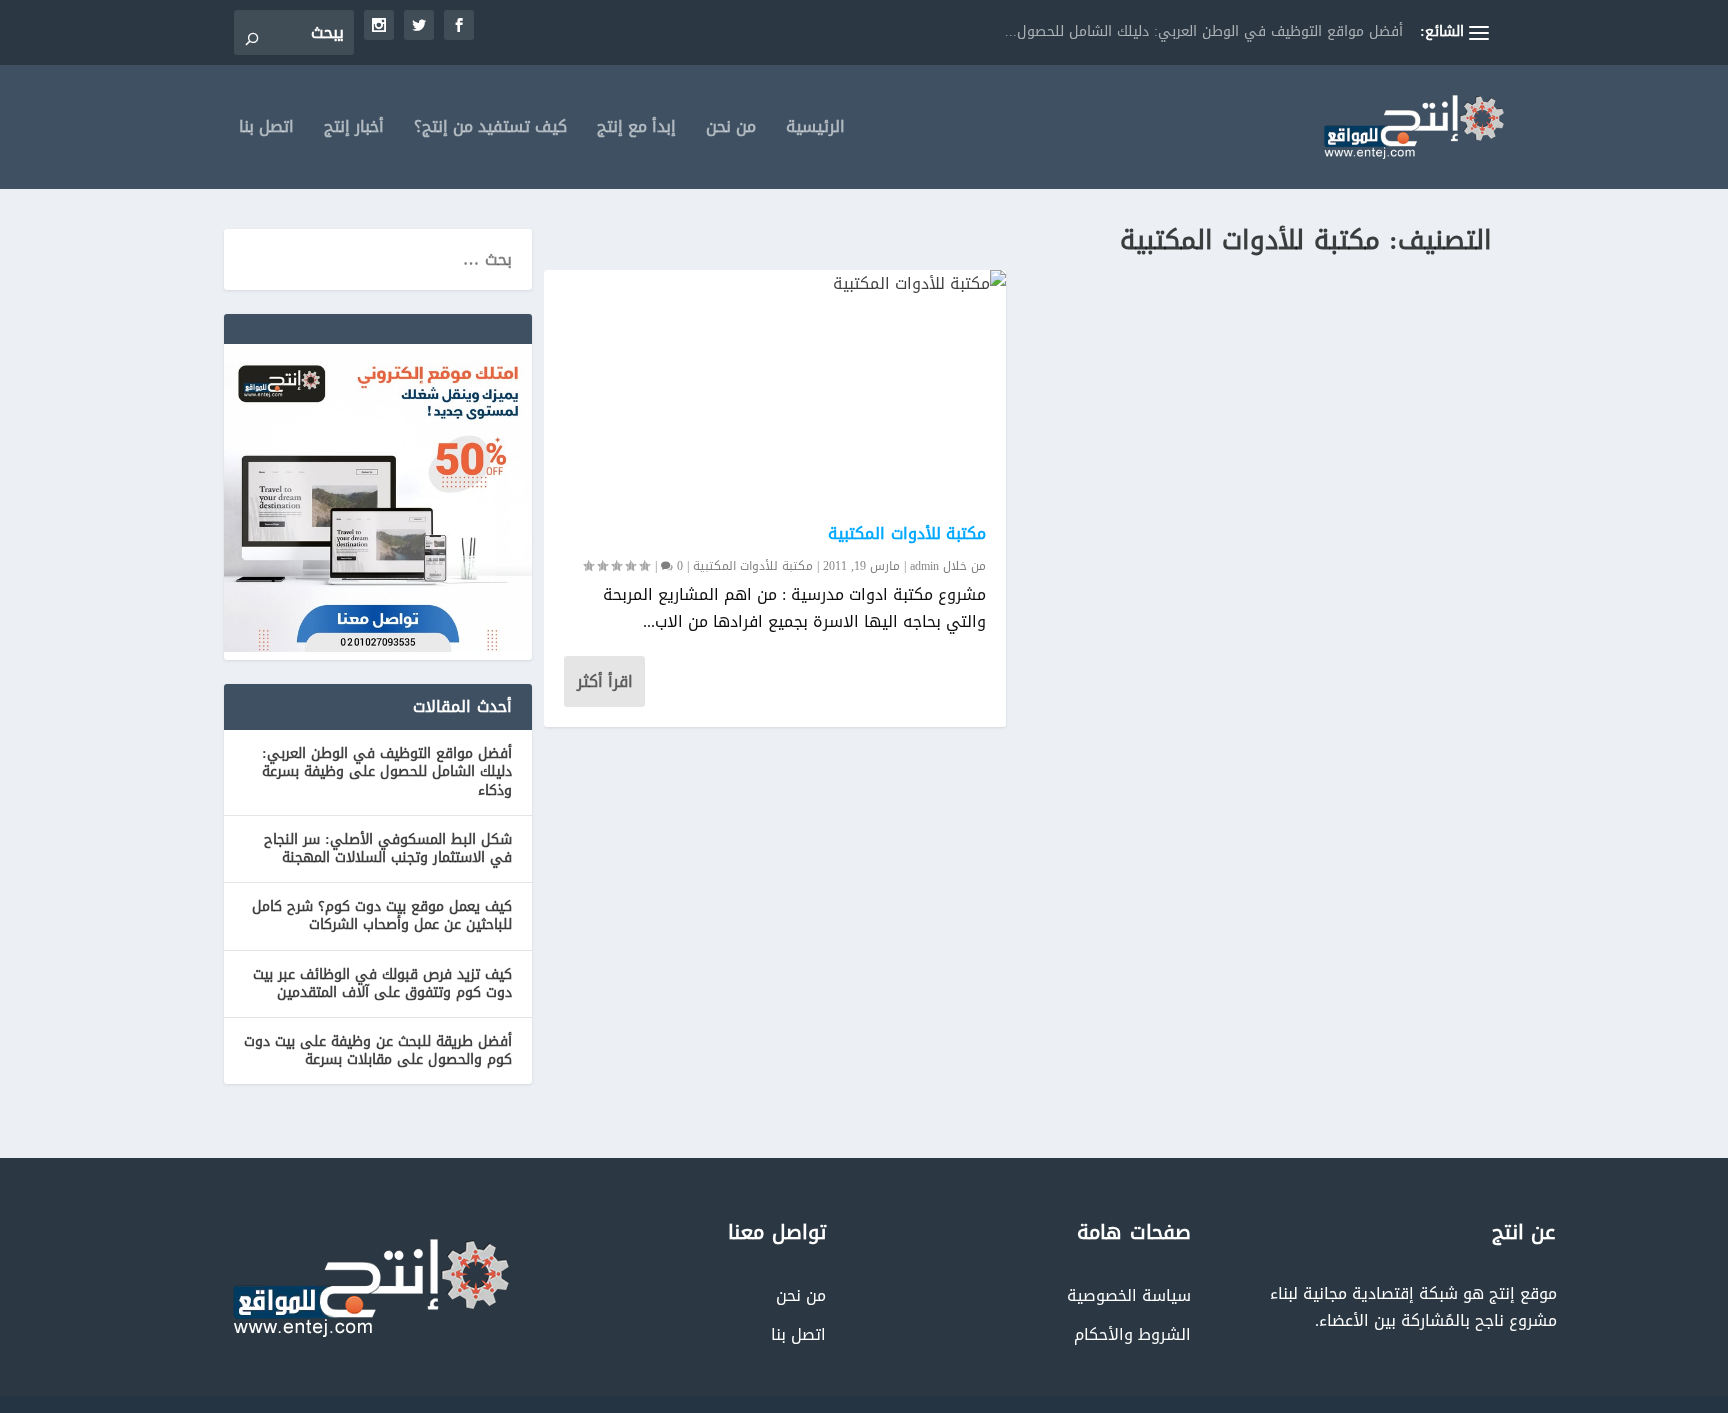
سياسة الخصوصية (1129, 1295)
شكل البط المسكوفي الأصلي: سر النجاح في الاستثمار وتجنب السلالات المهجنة (388, 848)
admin (924, 566)
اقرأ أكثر (605, 681)
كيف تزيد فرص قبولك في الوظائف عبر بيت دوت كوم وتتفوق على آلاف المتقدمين (382, 983)
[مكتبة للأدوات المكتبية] (775, 387)
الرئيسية (815, 130)
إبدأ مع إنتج (636, 130)
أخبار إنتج (354, 130)
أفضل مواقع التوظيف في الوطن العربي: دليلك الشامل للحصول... (1204, 31)
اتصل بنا (266, 130)
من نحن (731, 130)
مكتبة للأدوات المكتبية (907, 533)
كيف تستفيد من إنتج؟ (490, 130)
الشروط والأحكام (1132, 1334)
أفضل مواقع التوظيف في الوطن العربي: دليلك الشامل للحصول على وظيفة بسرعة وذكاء (387, 771)
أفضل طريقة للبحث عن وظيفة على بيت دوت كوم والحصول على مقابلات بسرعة (378, 1050)
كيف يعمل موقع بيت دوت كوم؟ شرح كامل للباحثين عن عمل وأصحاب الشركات (382, 915)
